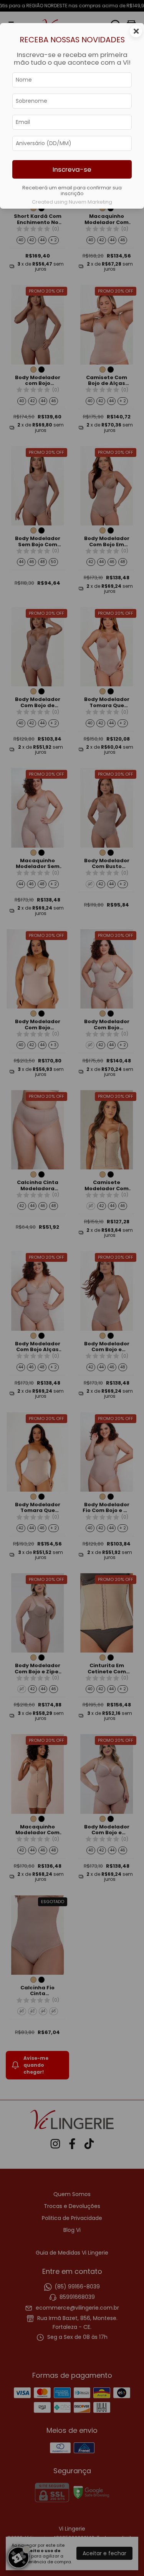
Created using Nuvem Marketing (72, 202)
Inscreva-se (72, 169)
